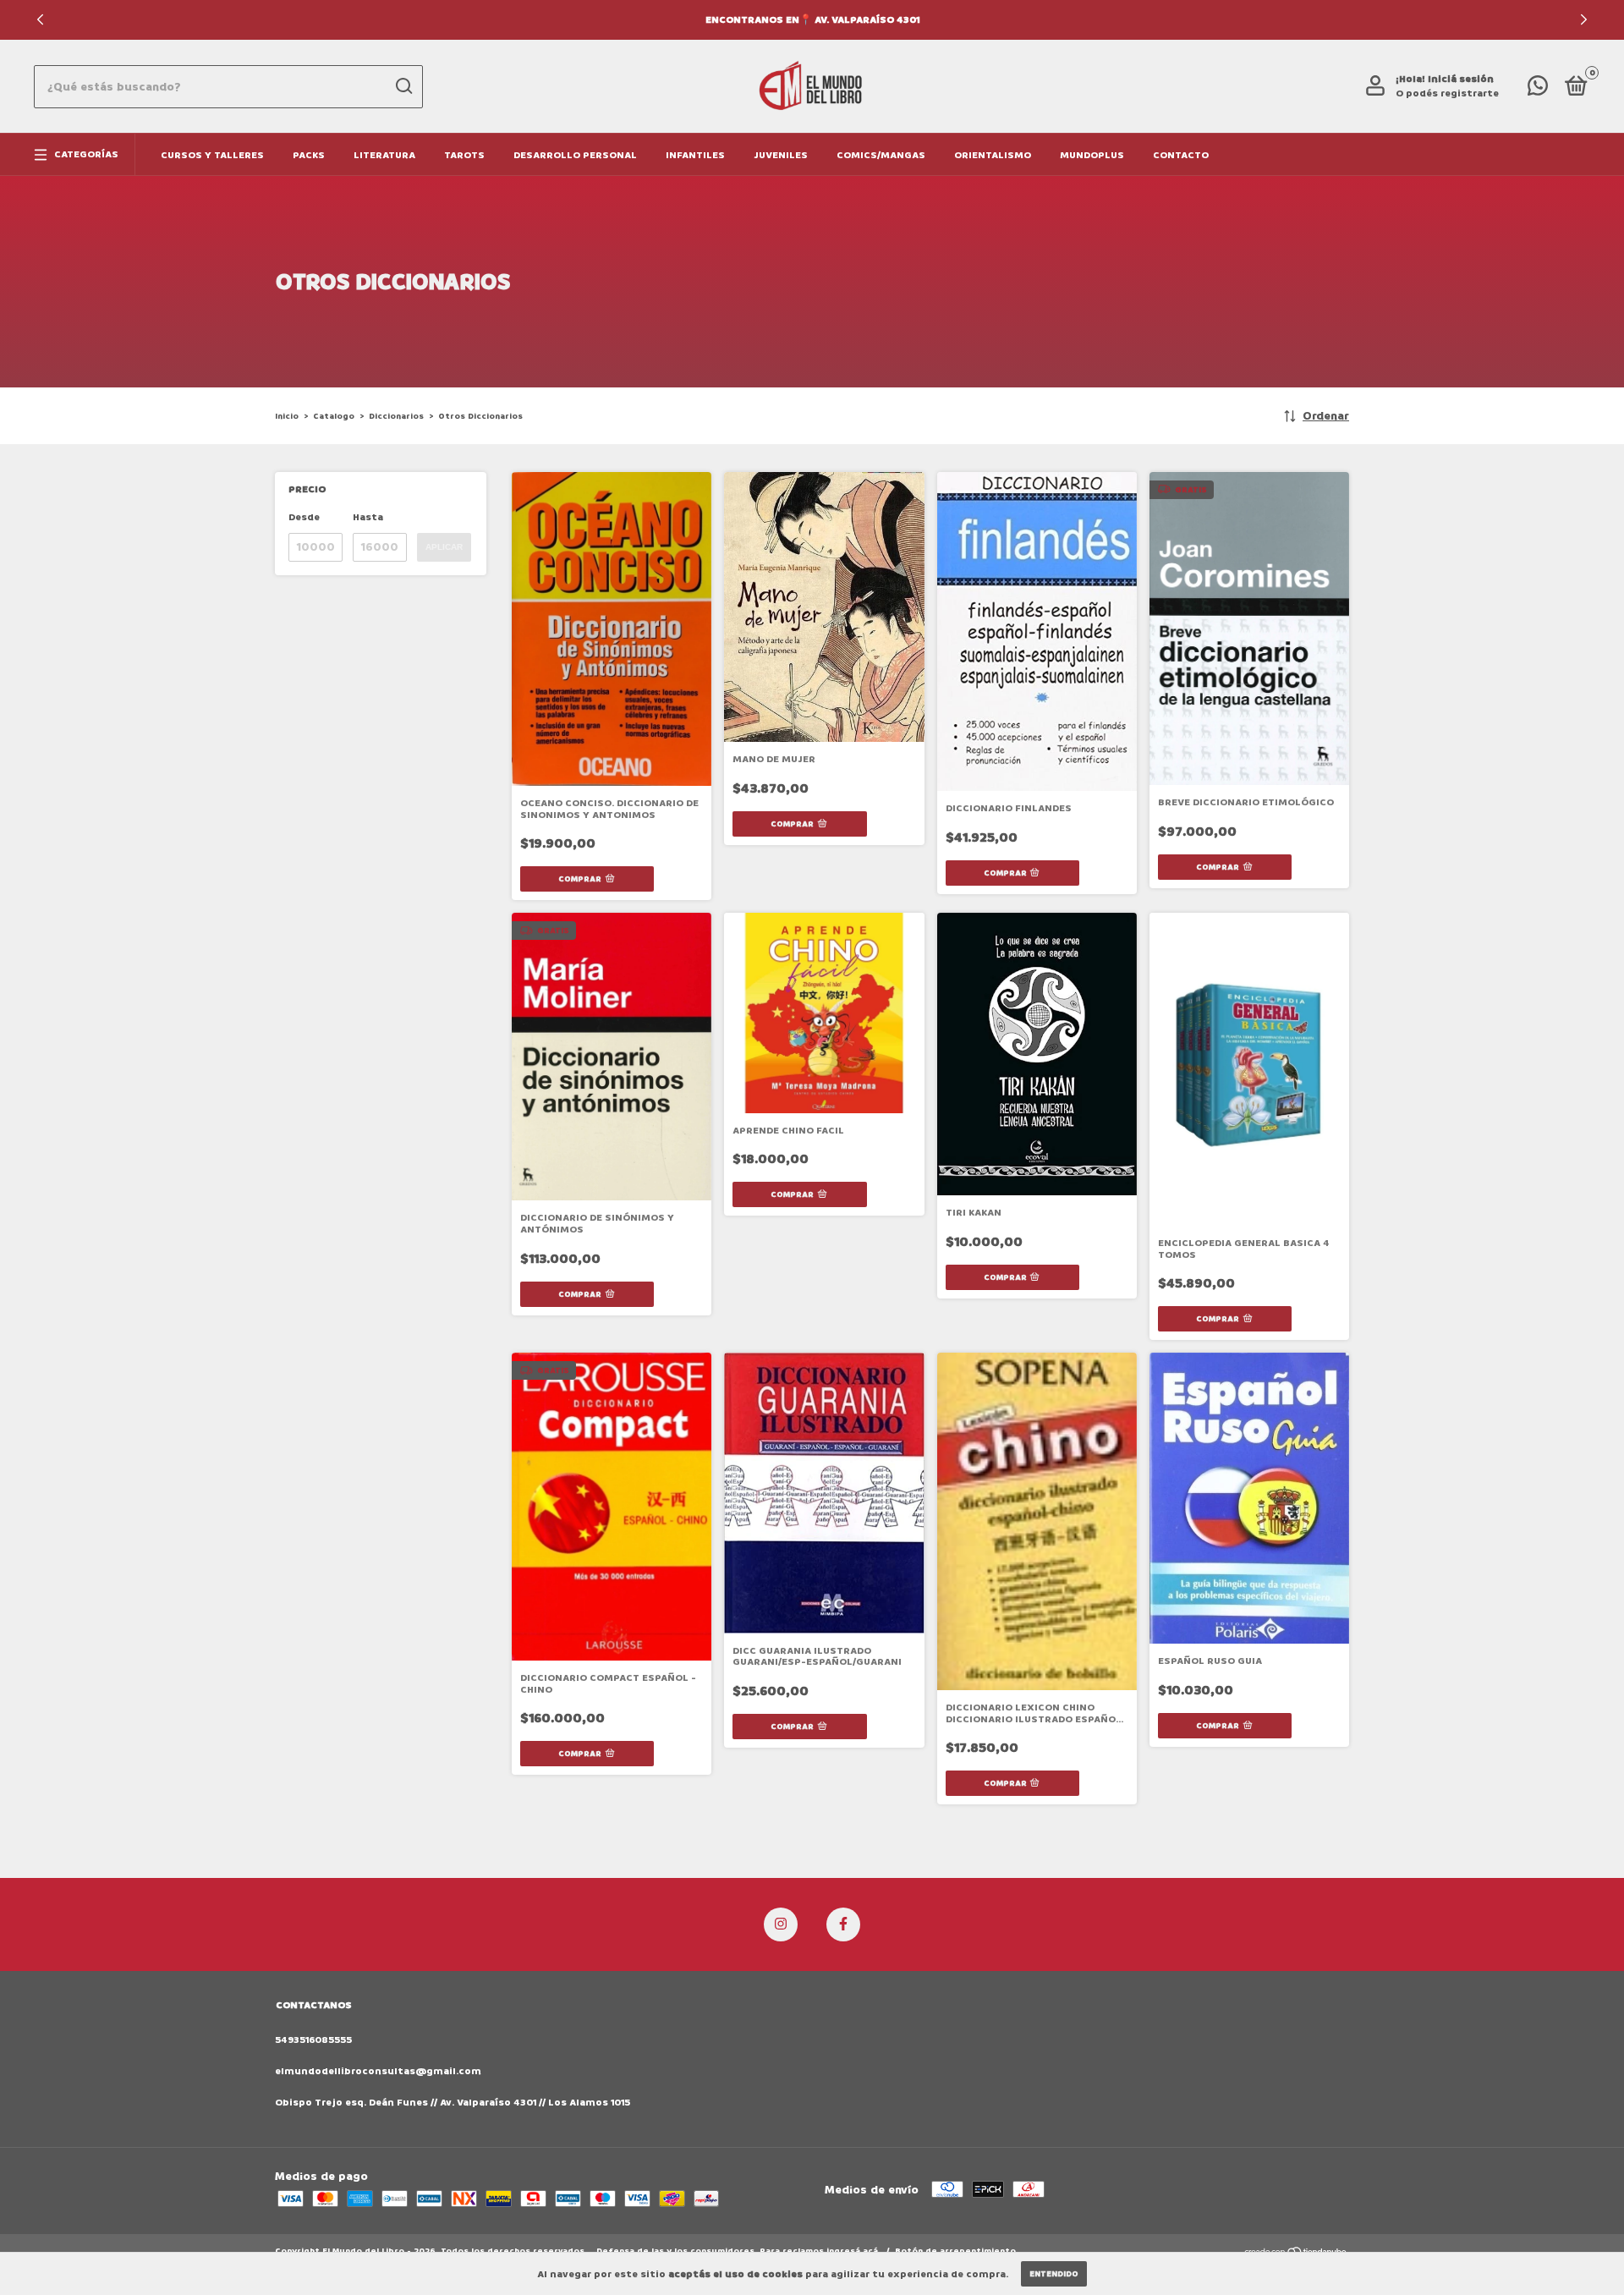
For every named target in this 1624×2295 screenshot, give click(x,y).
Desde (304, 517)
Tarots (464, 155)
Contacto (1181, 155)
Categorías (86, 154)
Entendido (1054, 2274)
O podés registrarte (1447, 93)
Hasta (368, 517)
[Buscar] (403, 86)
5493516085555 (313, 2040)
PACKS (309, 155)
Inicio (287, 416)
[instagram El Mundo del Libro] (781, 1924)
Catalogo (334, 416)
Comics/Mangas (881, 155)
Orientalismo (993, 155)
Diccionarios (396, 416)
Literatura (384, 155)
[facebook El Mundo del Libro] (843, 1924)
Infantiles (695, 155)
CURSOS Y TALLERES (212, 155)
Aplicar (444, 547)
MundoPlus (1092, 155)
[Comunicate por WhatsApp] (1538, 90)
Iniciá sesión (1461, 79)
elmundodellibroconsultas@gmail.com (378, 2071)
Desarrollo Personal (575, 155)
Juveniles (781, 155)
